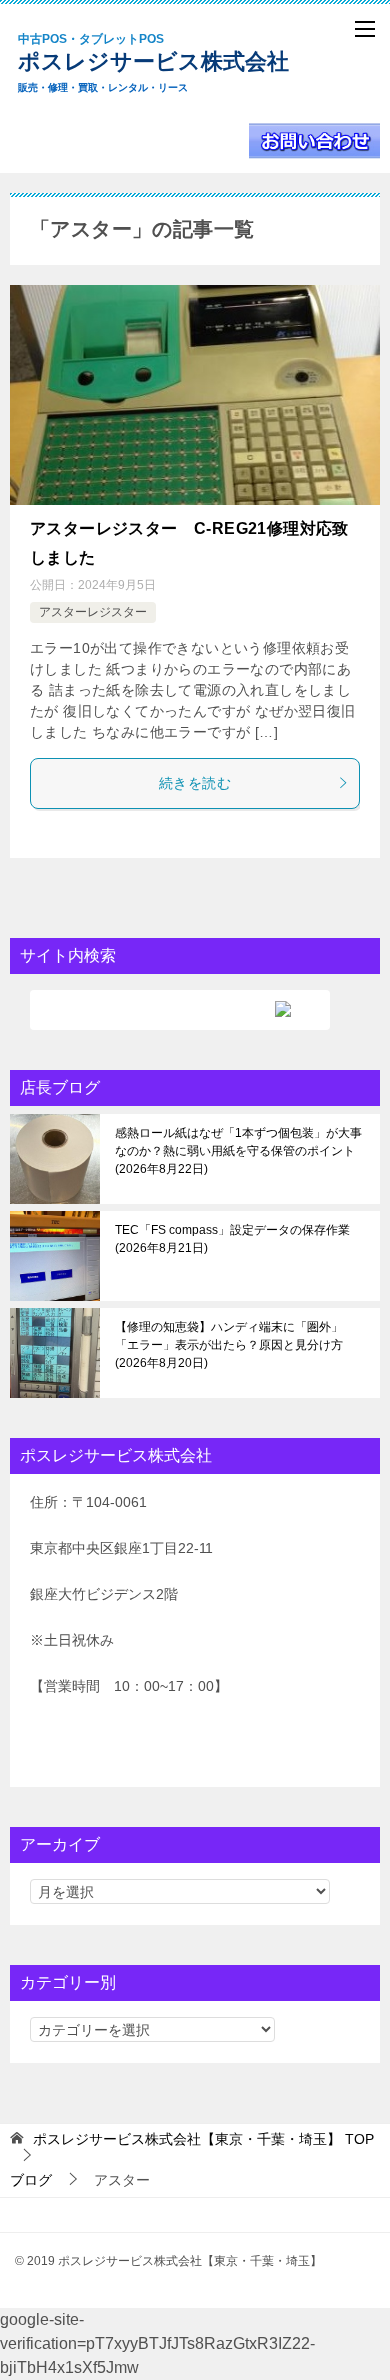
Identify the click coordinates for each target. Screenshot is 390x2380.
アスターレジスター (93, 612)
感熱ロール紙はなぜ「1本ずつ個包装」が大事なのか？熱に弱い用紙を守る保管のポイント (238, 1151)
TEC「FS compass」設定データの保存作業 (232, 1239)
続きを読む (195, 783)
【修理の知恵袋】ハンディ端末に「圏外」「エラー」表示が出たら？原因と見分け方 (229, 1345)
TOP (203, 2139)
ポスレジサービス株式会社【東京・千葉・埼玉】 (170, 63)
